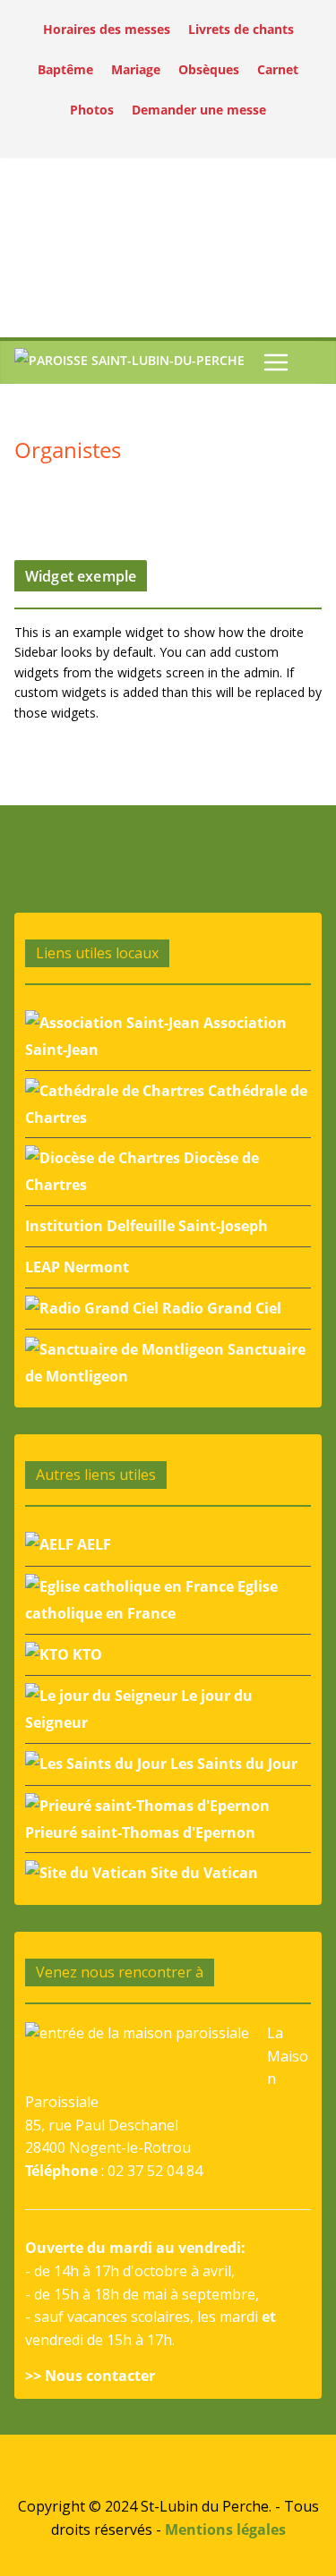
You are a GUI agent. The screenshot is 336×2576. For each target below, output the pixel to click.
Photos (92, 110)
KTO (86, 1654)
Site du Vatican (202, 1873)
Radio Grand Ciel (220, 1308)
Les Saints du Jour (232, 1764)
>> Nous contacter (90, 2376)
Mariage (136, 69)
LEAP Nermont (77, 1267)
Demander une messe (199, 110)
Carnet (278, 69)
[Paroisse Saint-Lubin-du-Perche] (129, 363)
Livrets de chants (241, 29)
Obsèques (209, 69)
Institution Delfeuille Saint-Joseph (146, 1226)
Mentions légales (225, 2529)
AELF (92, 1544)
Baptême (65, 69)
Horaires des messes (107, 29)
